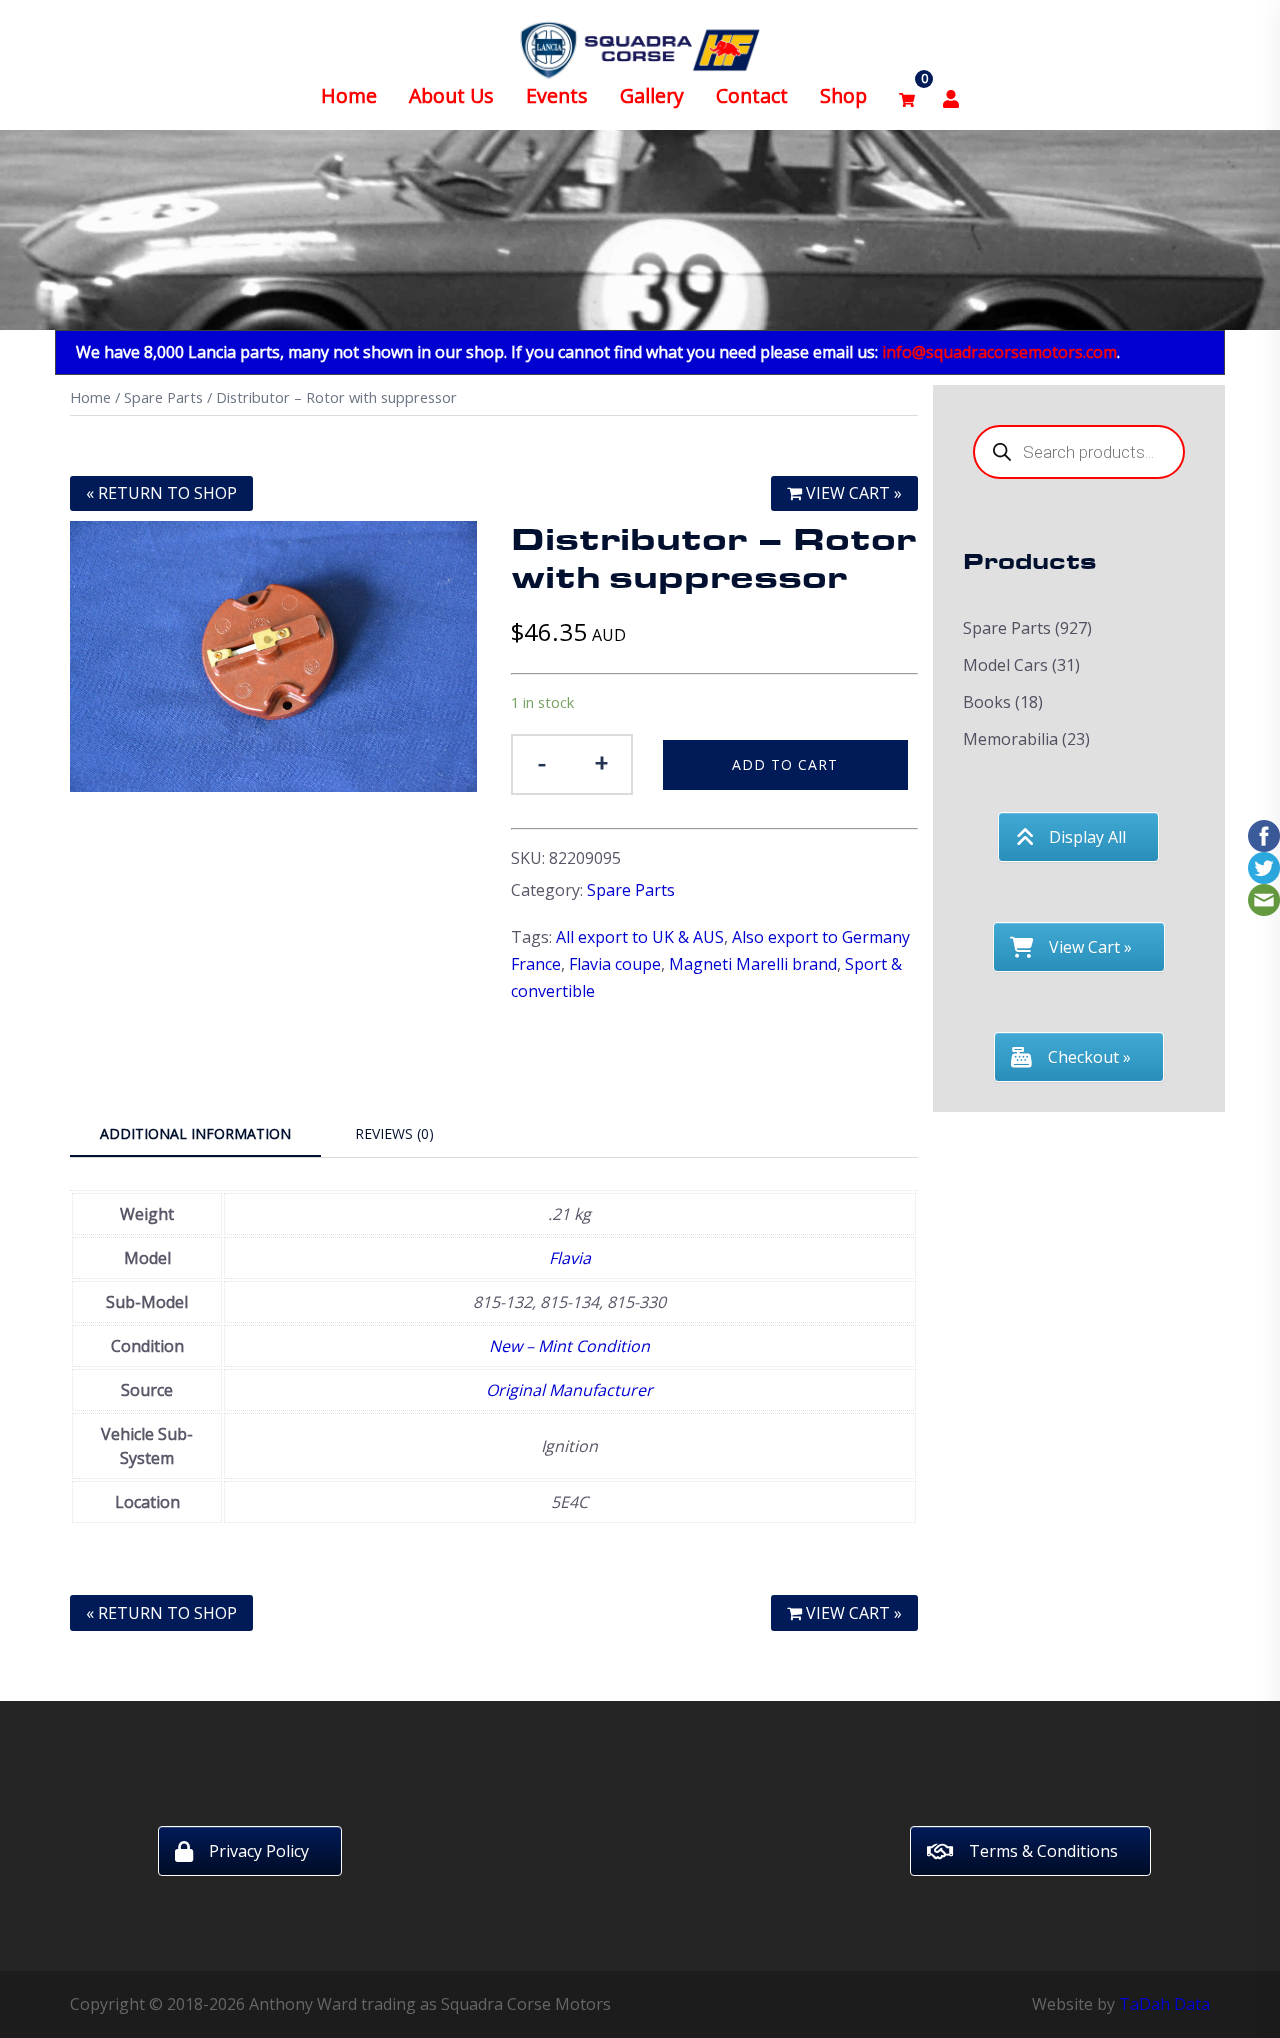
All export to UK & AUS (640, 937)
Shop (843, 95)
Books (987, 702)
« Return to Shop (161, 493)
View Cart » (852, 493)
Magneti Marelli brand (753, 964)
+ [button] (601, 762)
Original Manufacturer (569, 1390)
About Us (451, 95)
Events (557, 95)
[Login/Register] (951, 96)
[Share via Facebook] (1264, 834)
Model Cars (1005, 665)
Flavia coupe (615, 964)
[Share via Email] (1264, 898)
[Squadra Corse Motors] (640, 48)
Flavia (570, 1258)
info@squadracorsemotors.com (999, 352)
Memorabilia (1010, 739)
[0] (907, 96)
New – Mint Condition (569, 1346)
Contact (752, 95)
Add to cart (785, 764)
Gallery (652, 95)
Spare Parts (163, 397)
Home (349, 95)
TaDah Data (1164, 2004)
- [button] (542, 762)
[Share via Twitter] (1264, 866)
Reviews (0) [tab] (394, 1133)
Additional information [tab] (195, 1133)
